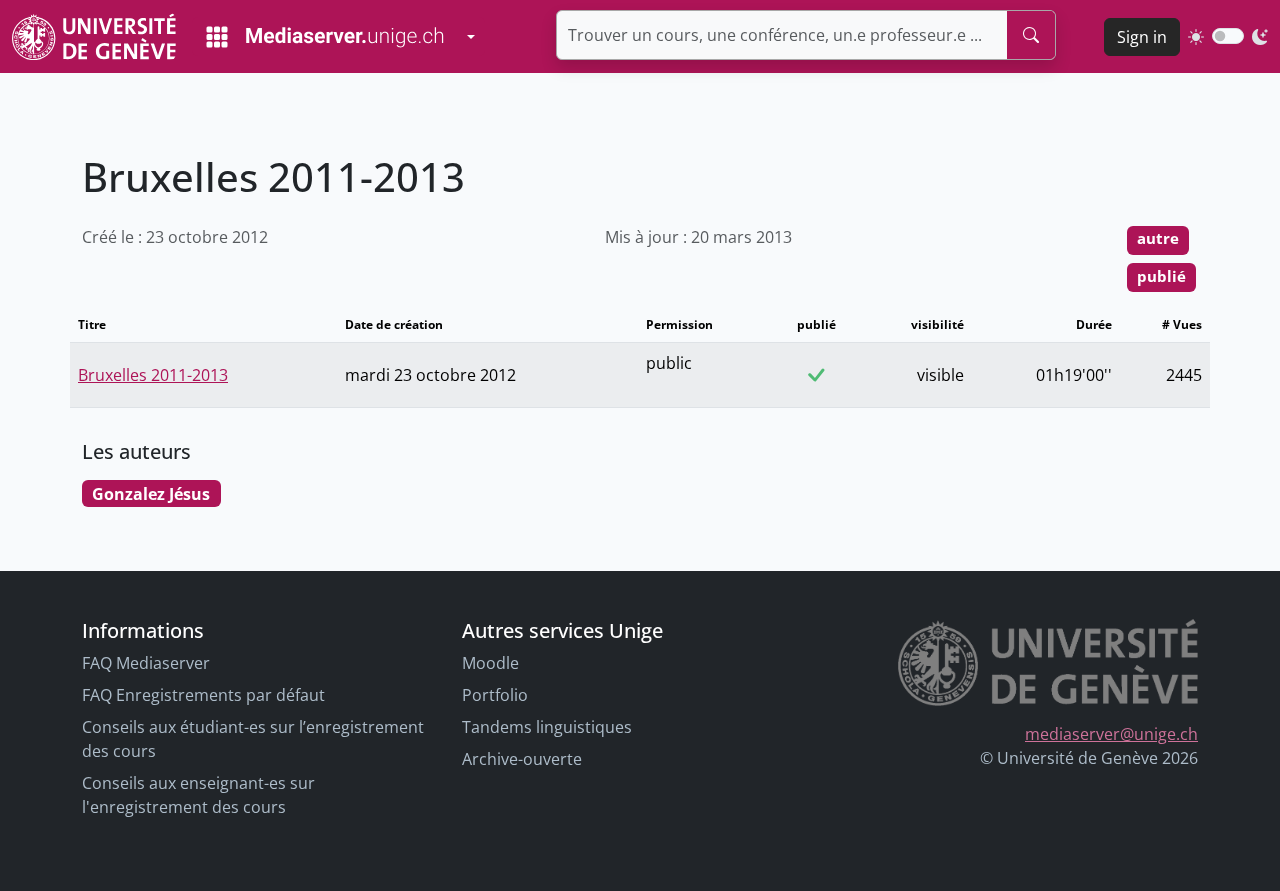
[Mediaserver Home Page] (325, 37)
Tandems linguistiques (547, 727)
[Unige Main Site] (94, 36)
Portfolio (495, 695)
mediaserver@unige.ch (1111, 734)
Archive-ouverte (522, 759)
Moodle (490, 663)
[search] (1031, 35)
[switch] (1228, 36)
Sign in (1142, 37)
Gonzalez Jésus (151, 494)
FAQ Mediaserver (146, 663)
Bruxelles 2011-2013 (153, 375)
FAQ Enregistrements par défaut (203, 695)
